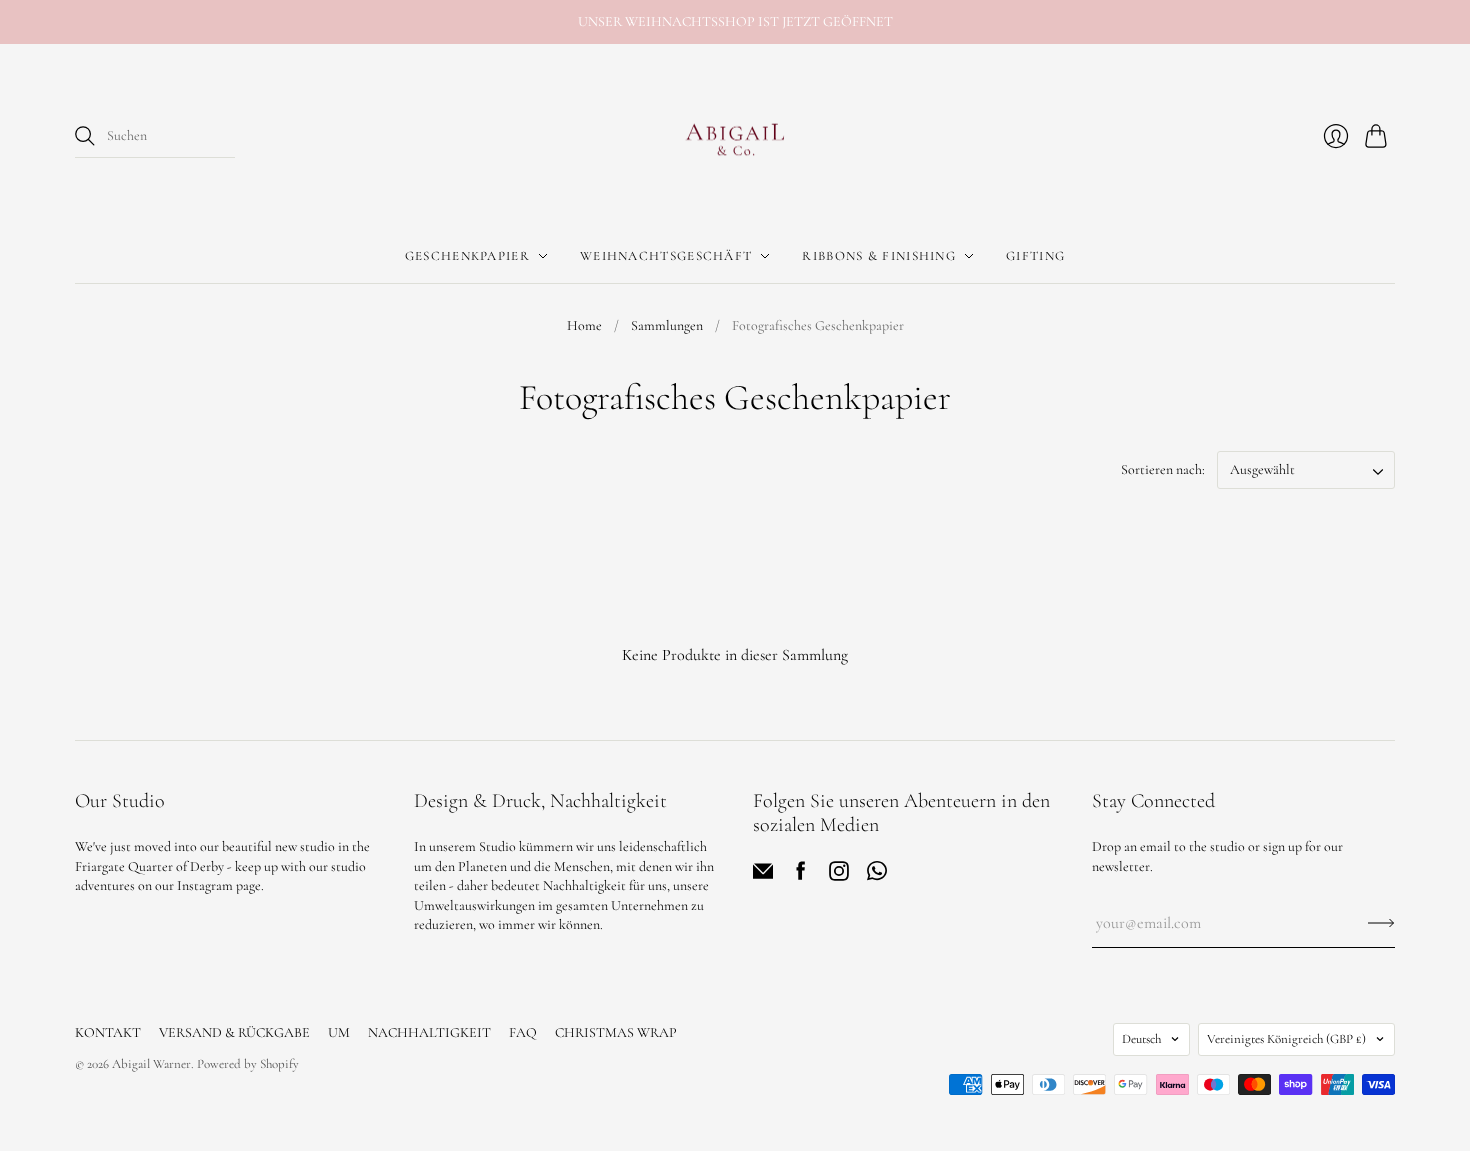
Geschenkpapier (467, 256)
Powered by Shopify (248, 1064)
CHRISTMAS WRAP (616, 1032)
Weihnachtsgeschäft (666, 256)
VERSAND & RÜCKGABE (234, 1032)
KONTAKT (108, 1032)
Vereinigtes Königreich (1286, 1039)
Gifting (1035, 256)
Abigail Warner (151, 1064)
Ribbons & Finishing (879, 256)
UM (339, 1032)
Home (584, 325)
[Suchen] (85, 136)
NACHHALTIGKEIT (429, 1032)
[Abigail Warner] (735, 137)
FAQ (523, 1032)
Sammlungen (667, 325)
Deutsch (1141, 1039)
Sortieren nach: (1163, 469)
